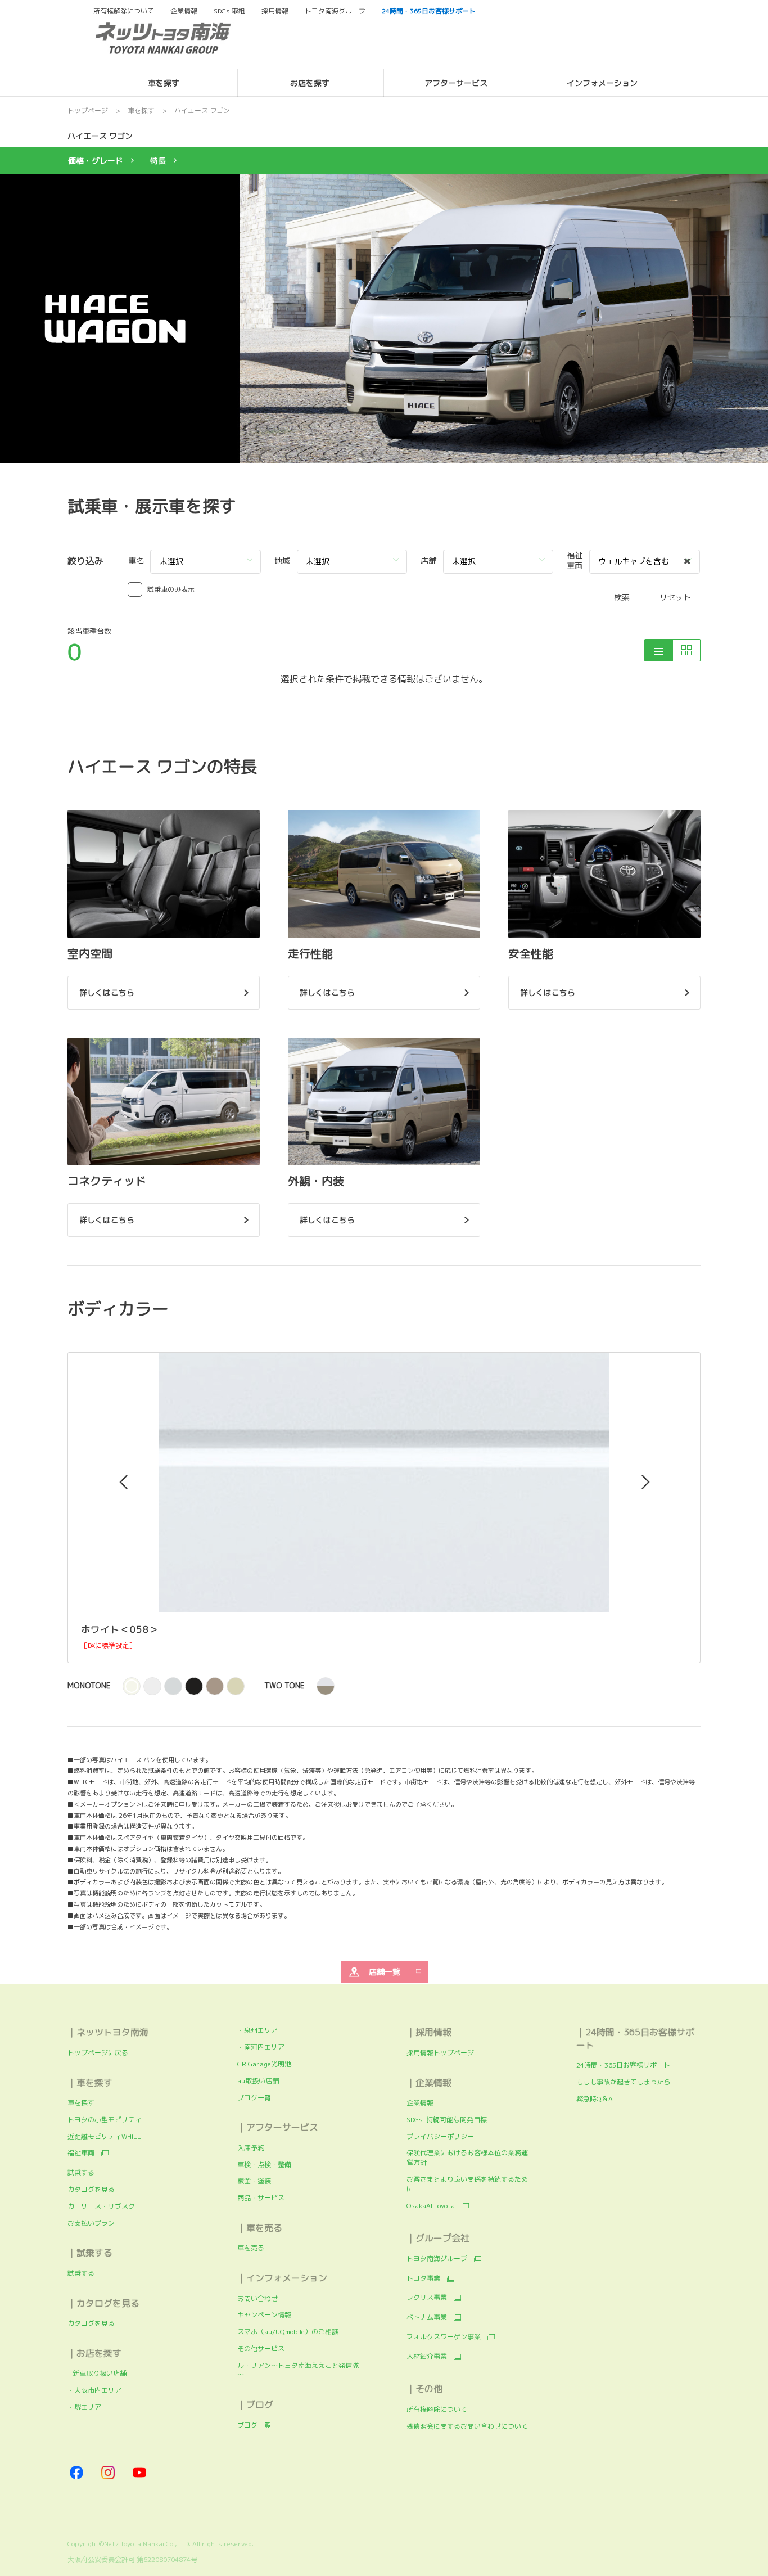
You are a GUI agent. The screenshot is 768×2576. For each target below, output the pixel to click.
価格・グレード (96, 161)
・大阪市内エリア (94, 2390)
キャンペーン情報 (264, 2315)
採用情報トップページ (440, 2053)
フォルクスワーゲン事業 (444, 2337)
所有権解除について (124, 11)
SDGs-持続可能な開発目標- (448, 2120)
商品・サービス (261, 2198)
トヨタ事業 (423, 2278)
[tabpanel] (384, 318)
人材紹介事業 (427, 2357)
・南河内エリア (261, 2047)
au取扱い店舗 (258, 2081)
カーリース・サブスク (101, 2206)
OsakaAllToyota (431, 2206)
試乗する (81, 2172)
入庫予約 (251, 2148)
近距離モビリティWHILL (104, 2136)
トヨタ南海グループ (437, 2259)
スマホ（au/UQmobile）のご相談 (288, 2332)
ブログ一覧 (254, 2098)
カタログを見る (91, 2189)
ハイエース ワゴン (100, 136)
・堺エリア (84, 2407)
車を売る (251, 2248)
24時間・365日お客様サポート (623, 2065)
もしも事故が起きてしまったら (624, 2082)
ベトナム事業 (427, 2317)
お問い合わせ (257, 2298)
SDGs (229, 11)
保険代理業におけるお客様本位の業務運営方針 (467, 2158)
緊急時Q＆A (595, 2099)
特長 (158, 161)
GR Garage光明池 (264, 2064)
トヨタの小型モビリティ (105, 2120)
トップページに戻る (98, 2053)
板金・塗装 (254, 2181)
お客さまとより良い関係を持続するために (467, 2184)
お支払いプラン (91, 2223)
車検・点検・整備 (264, 2165)
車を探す (81, 2103)
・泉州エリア (257, 2030)
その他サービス (261, 2348)
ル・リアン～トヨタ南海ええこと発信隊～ (298, 2370)
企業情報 (420, 2103)
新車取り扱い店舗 (97, 2373)
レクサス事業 (427, 2298)
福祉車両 (81, 2153)
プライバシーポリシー (440, 2136)
